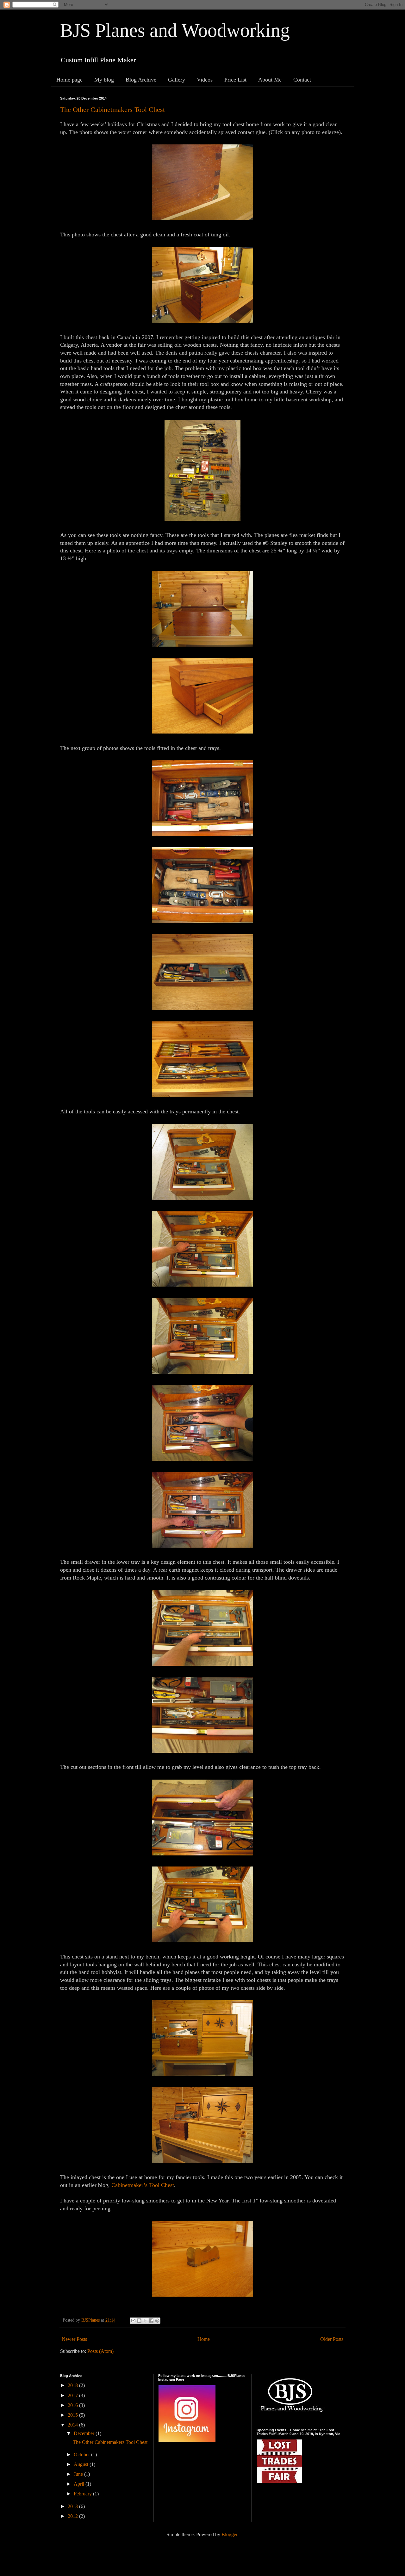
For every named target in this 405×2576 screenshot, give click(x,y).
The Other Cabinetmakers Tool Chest (112, 110)
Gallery (177, 80)
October (82, 2454)
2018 (73, 2385)
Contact (302, 80)
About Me (270, 80)
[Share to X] (145, 2321)
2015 (73, 2415)
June (79, 2474)
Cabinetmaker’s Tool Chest (143, 2185)
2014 (73, 2425)
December (85, 2433)
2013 (73, 2506)
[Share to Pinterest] (157, 2321)
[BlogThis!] (139, 2321)
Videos (205, 80)
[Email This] (133, 2321)
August (82, 2464)
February (83, 2494)
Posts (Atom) (100, 2351)
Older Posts (332, 2339)
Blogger (229, 2534)
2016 (73, 2405)
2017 (73, 2395)
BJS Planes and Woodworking (175, 30)
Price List (235, 80)
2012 (73, 2516)
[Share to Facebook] (151, 2321)
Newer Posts (74, 2339)
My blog (104, 80)
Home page (69, 80)
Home (204, 2339)
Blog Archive (141, 80)
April (80, 2484)
